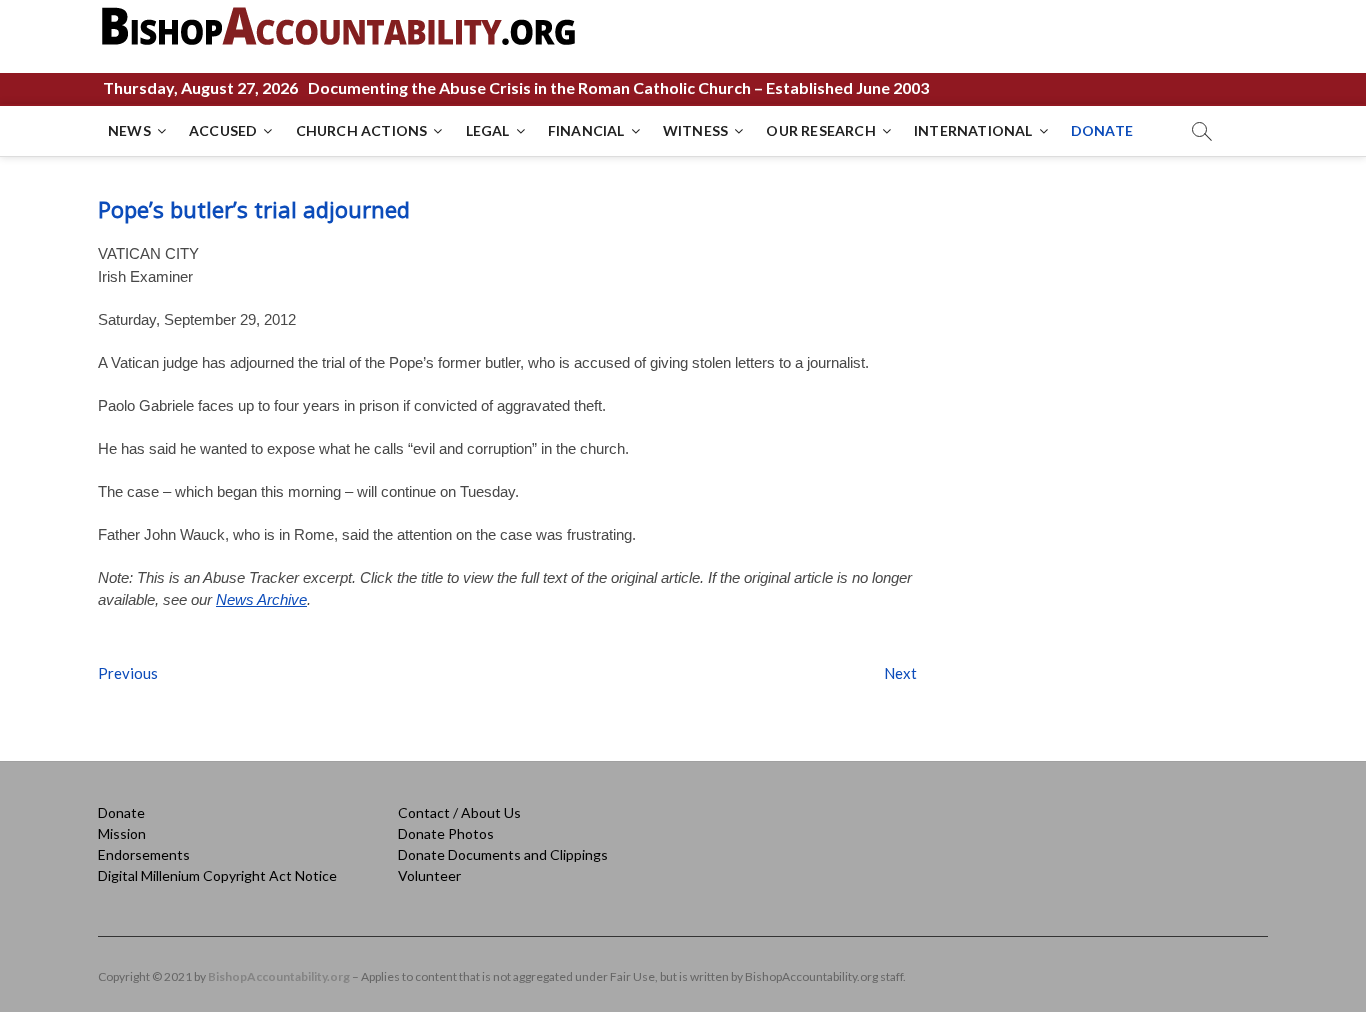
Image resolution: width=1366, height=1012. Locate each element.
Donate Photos (446, 833)
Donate (121, 812)
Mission (122, 833)
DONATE (1102, 130)
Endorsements (144, 854)
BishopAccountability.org (279, 976)
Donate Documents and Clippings (503, 854)
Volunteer (429, 875)
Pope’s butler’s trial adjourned (254, 209)
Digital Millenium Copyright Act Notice (217, 875)
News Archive (261, 599)
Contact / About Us (459, 812)
